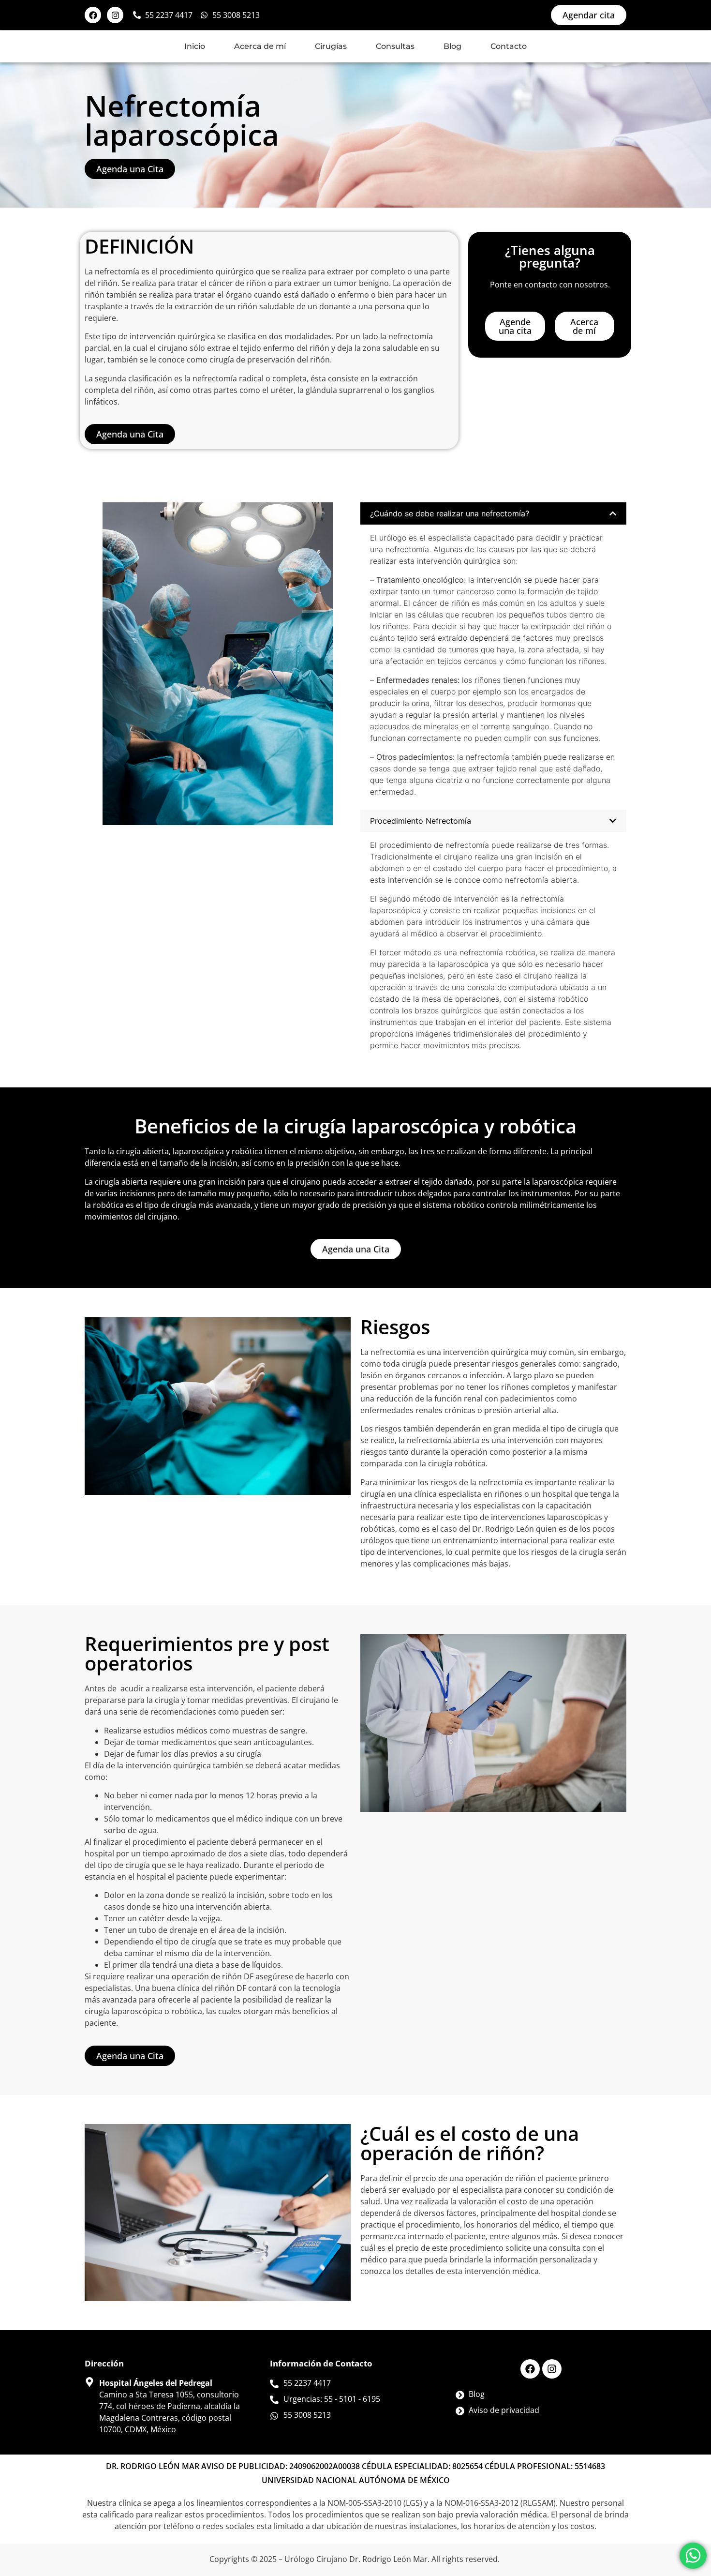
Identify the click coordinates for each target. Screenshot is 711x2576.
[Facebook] (93, 15)
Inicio (195, 46)
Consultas (395, 46)
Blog (452, 46)
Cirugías (331, 46)
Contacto (509, 46)
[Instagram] (115, 15)
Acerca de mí (260, 46)
